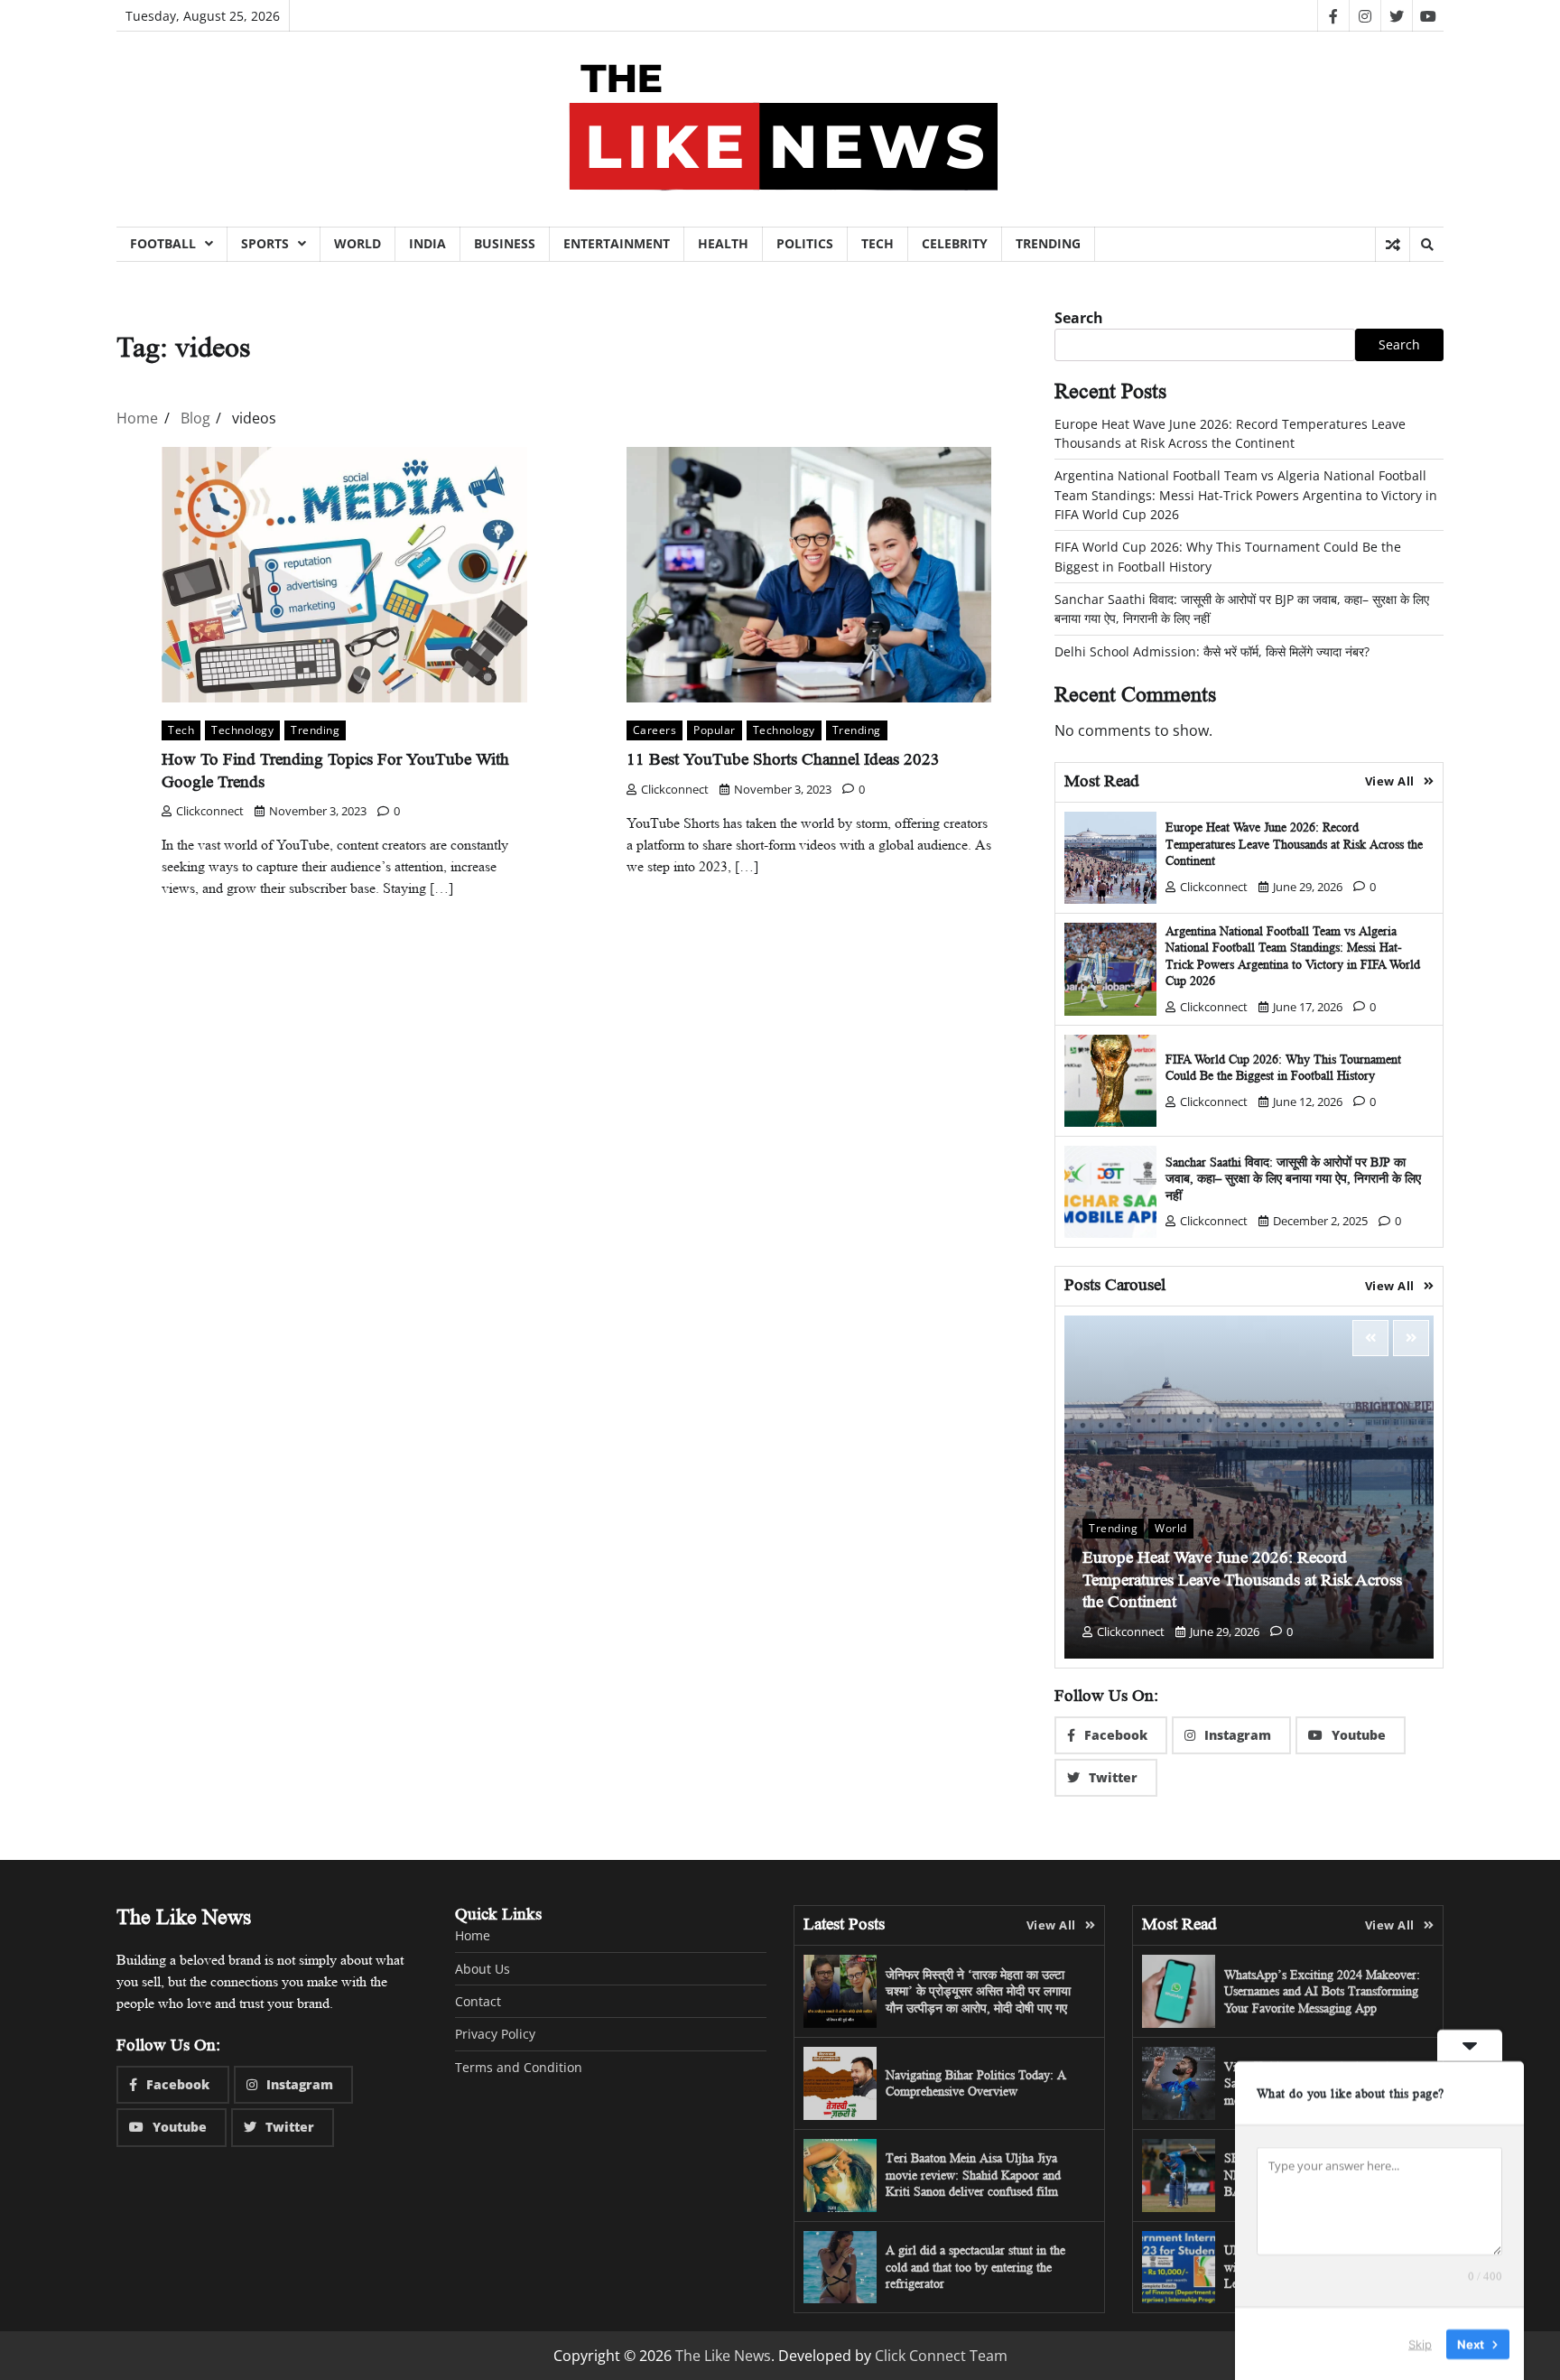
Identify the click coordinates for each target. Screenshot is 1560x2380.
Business (505, 243)
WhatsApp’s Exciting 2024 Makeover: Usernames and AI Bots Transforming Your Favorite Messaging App (1322, 1991)
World (357, 243)
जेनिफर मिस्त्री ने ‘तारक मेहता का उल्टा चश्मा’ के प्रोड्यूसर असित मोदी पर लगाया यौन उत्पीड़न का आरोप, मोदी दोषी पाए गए (978, 1991)
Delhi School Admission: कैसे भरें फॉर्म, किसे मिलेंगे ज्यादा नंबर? (1212, 651)
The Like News (723, 2356)
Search (1079, 318)
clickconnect (210, 811)
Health (723, 243)
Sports (265, 243)
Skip (1420, 2343)
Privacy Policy (495, 2034)
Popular (715, 730)
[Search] (1426, 245)
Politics (805, 243)
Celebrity (955, 243)
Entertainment (617, 243)
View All (1390, 781)
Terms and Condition (519, 2067)
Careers (655, 730)
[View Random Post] (1393, 245)
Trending (1048, 243)
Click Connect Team (941, 2356)
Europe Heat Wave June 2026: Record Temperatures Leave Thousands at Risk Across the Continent (1294, 844)
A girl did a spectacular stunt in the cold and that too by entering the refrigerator (975, 2267)
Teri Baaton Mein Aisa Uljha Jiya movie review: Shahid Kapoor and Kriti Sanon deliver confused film (973, 2175)
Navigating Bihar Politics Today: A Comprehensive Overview (976, 2083)
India (427, 243)
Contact (478, 2001)
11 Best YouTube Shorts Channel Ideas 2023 (783, 760)
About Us (483, 1969)
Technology (242, 730)
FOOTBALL (163, 243)
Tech (877, 243)
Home (473, 1935)
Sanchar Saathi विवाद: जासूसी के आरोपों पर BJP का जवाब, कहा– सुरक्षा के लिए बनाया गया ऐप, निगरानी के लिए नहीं (1293, 1179)
